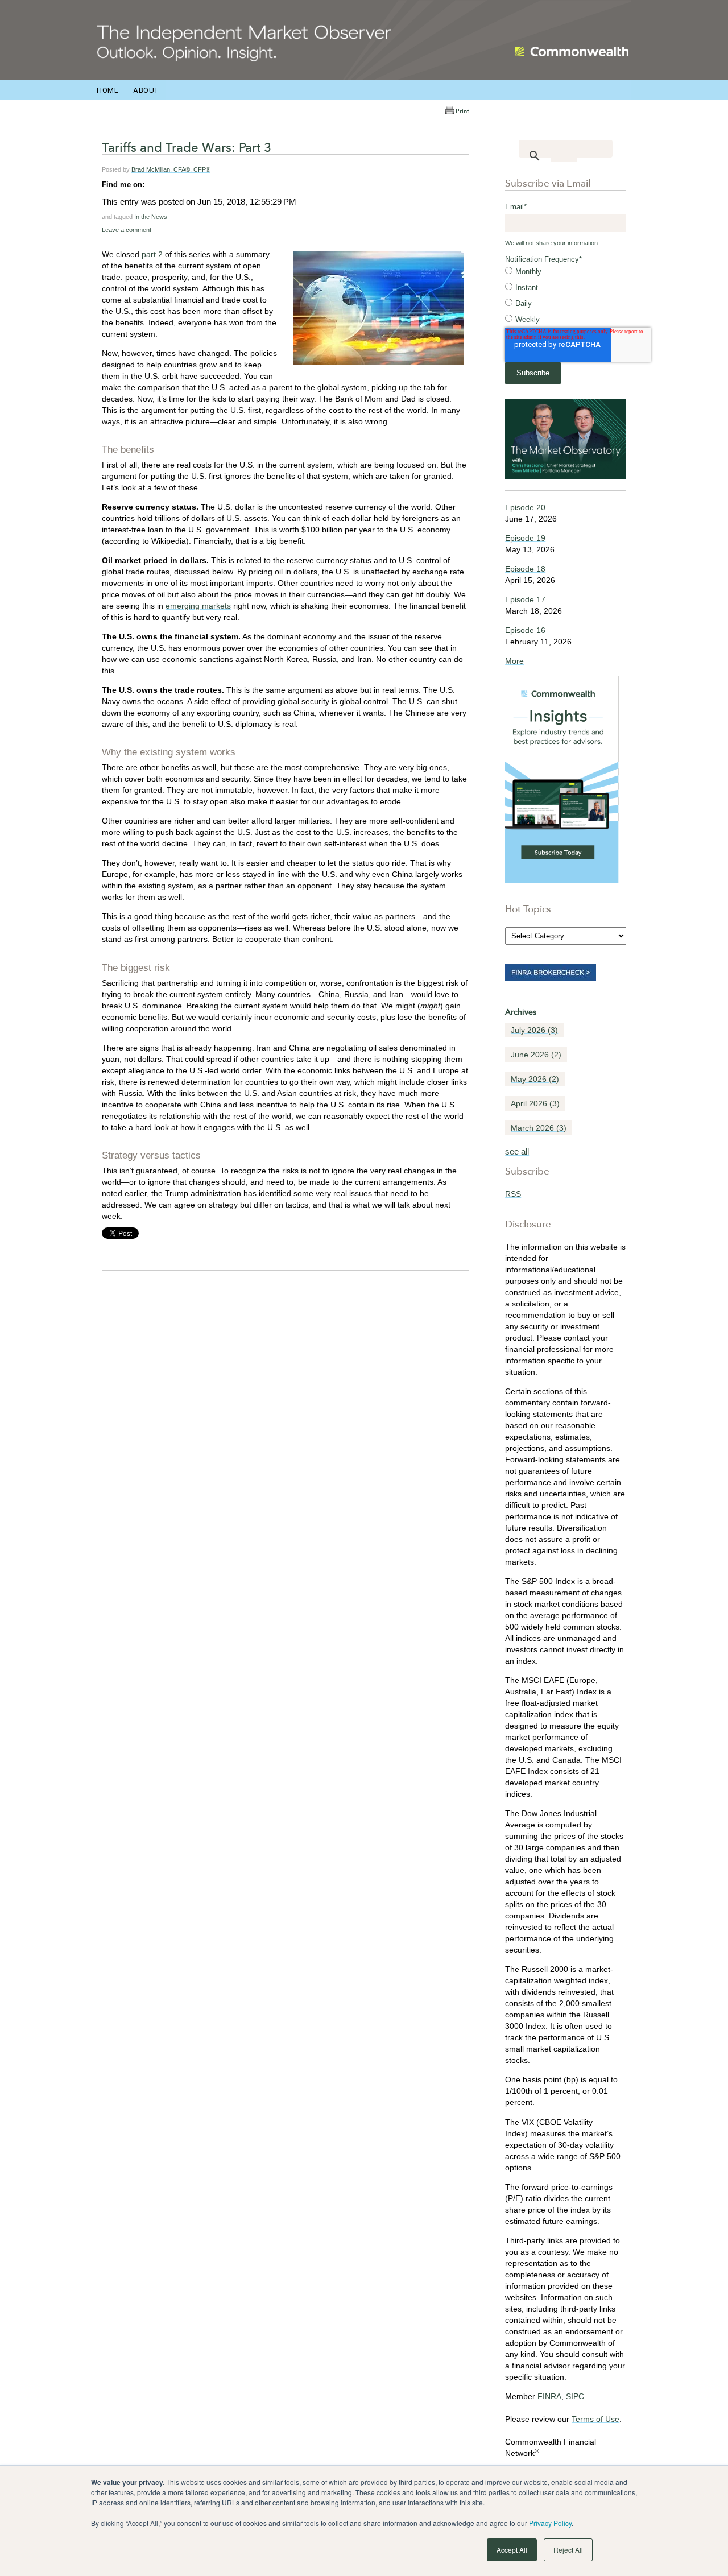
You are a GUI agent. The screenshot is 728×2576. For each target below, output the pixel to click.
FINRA (549, 2396)
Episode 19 (525, 538)
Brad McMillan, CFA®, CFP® (171, 169)
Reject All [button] (568, 2550)
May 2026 (535, 1079)
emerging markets (198, 606)
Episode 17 (525, 599)
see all (517, 1151)
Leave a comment (127, 230)
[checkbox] (566, 296)
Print (462, 111)
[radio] (566, 272)
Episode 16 (525, 630)
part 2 (152, 254)
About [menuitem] (146, 90)
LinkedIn (154, 184)
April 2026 (535, 1103)
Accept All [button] (512, 2550)
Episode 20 (525, 507)
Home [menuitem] (107, 90)
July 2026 (534, 1030)
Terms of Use (595, 2419)
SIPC (575, 2396)
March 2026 (539, 1128)
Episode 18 (525, 569)
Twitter (169, 184)
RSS (513, 1194)
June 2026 (536, 1055)
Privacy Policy (550, 2523)
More (514, 661)
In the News (151, 217)
